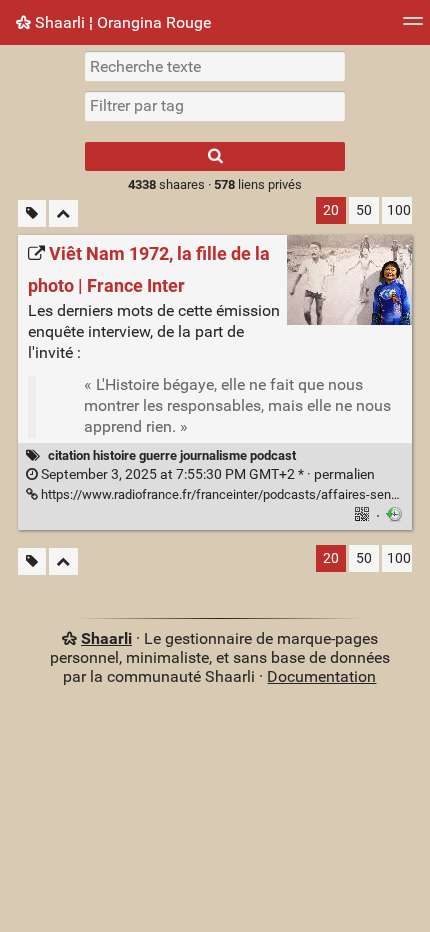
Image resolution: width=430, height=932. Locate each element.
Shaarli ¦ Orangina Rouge (121, 22)
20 (331, 210)
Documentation (321, 676)
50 (364, 210)
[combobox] (215, 106)
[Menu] (413, 27)
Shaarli (106, 638)
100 (399, 210)
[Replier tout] (63, 213)
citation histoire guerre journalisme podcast (172, 455)
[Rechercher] (215, 156)
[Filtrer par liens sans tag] (32, 213)
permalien (206, 474)
